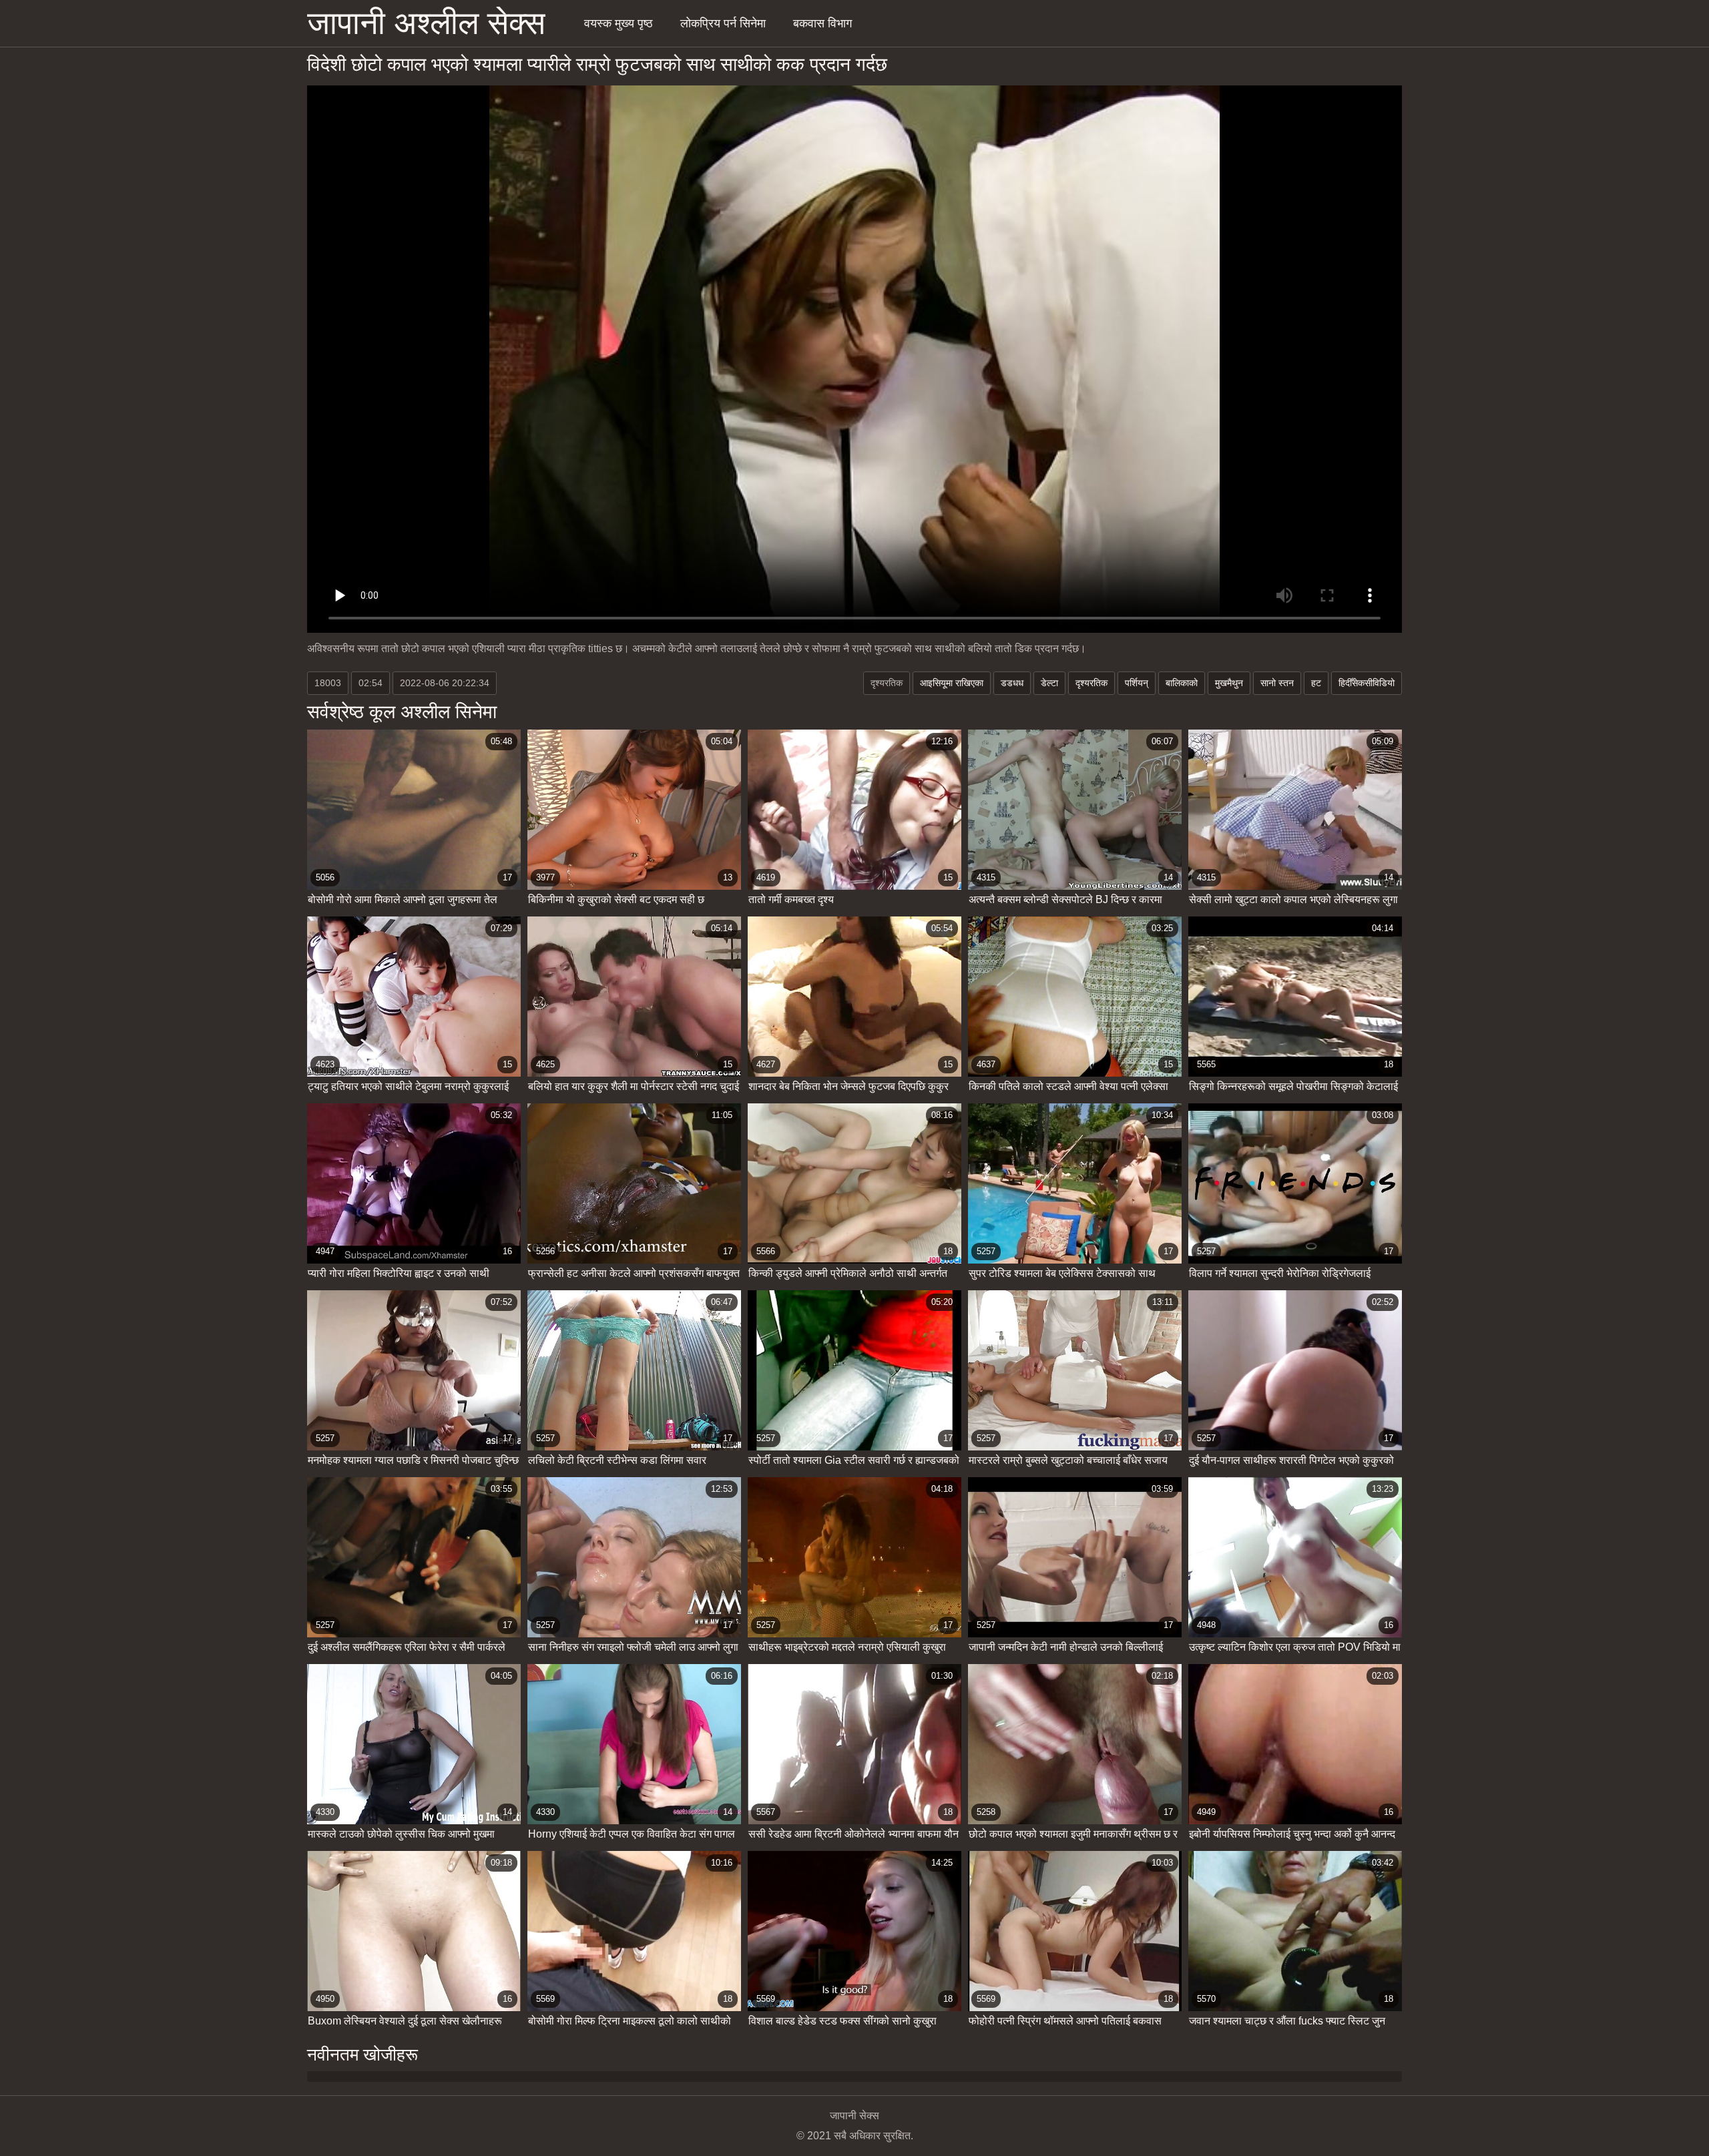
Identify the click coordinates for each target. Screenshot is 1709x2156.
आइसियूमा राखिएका (952, 683)
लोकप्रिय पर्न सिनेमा (723, 23)
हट (1316, 683)
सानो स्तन (1277, 683)
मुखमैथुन (1229, 683)
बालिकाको (1182, 683)
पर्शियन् (1137, 683)
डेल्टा (1049, 683)
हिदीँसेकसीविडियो (1367, 683)
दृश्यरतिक (1091, 683)
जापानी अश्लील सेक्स (426, 23)
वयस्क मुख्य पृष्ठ (619, 23)
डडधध (1012, 683)
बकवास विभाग (822, 23)
